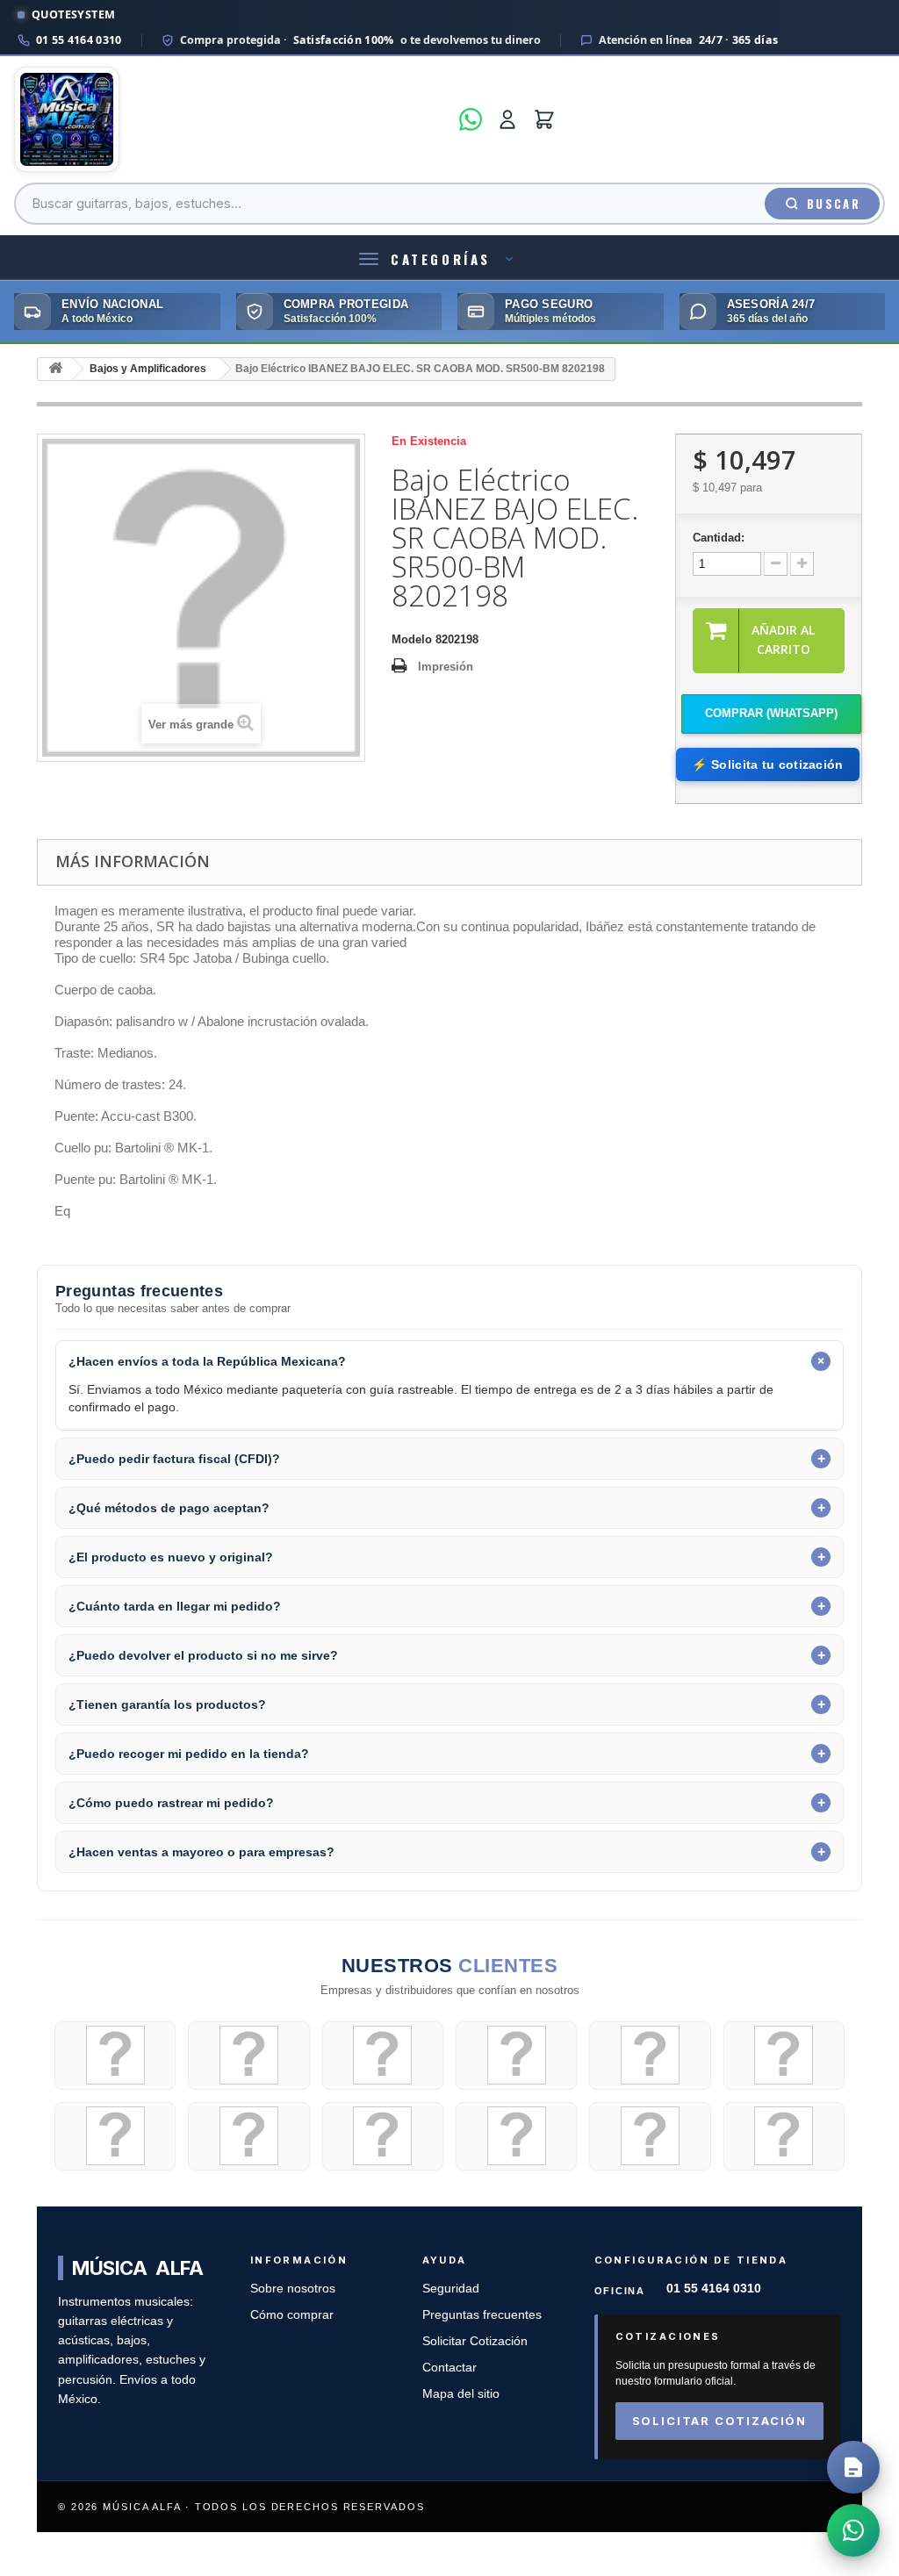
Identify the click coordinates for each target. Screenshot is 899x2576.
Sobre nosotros (293, 2289)
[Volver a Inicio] (55, 369)
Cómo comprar (292, 2315)
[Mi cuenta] (507, 119)
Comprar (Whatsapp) (771, 713)
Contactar (449, 2368)
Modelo (412, 639)
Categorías (441, 259)
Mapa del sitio (461, 2394)
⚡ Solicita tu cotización (767, 764)
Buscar (834, 204)
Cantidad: (719, 538)
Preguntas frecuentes (482, 2315)
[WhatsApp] (471, 119)
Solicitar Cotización (475, 2341)
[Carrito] (544, 119)
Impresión (446, 667)
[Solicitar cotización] (853, 2467)
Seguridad (451, 2289)
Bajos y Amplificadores (148, 369)
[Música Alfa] (231, 119)
